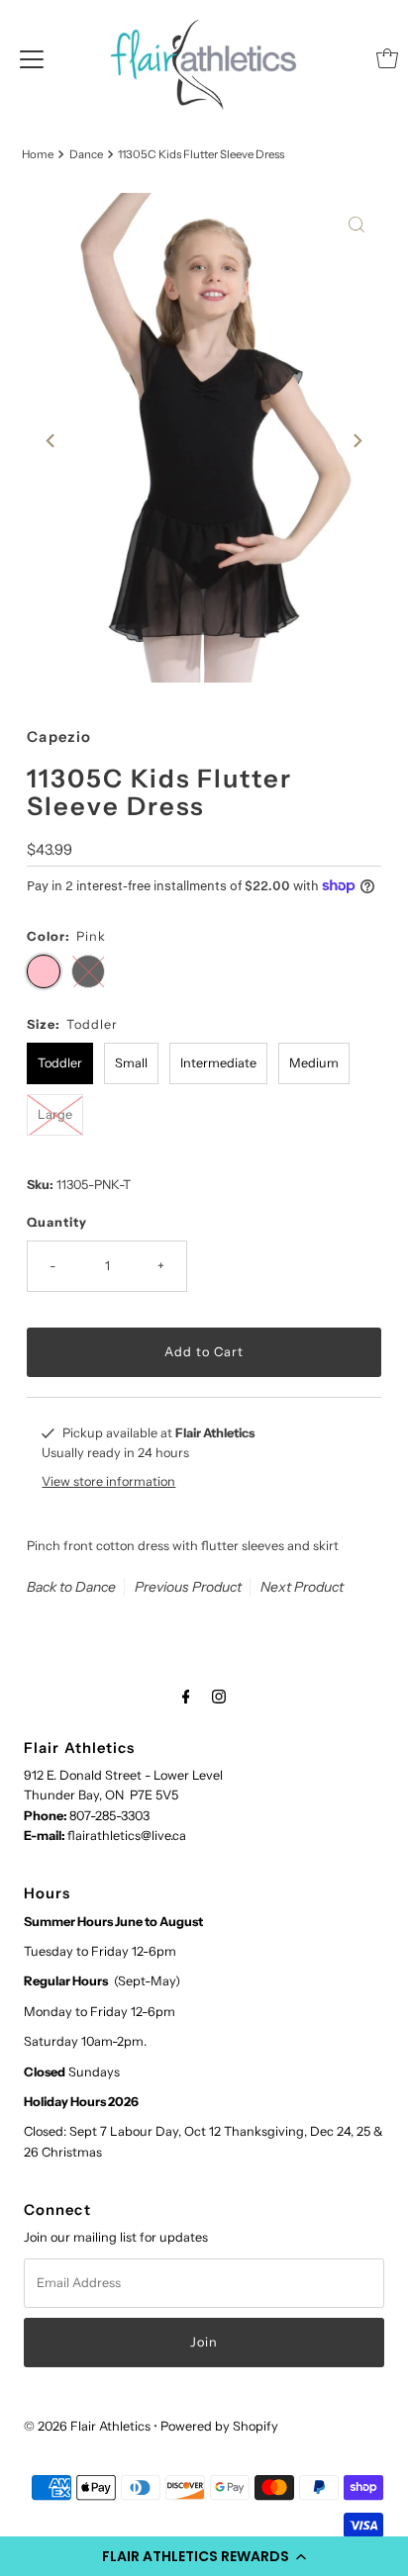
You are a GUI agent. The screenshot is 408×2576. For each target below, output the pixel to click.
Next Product (302, 1587)
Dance (86, 154)
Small (131, 1063)
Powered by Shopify (219, 2426)
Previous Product (188, 1587)
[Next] (357, 440)
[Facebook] (186, 1697)
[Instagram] (219, 1697)
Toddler (60, 1063)
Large (55, 1114)
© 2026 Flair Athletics (87, 2426)
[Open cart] (387, 58)
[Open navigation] (32, 58)
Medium (314, 1063)
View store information (108, 1481)
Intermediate (218, 1063)
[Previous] (51, 440)
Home (38, 154)
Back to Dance (71, 1587)
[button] (204, 2556)
